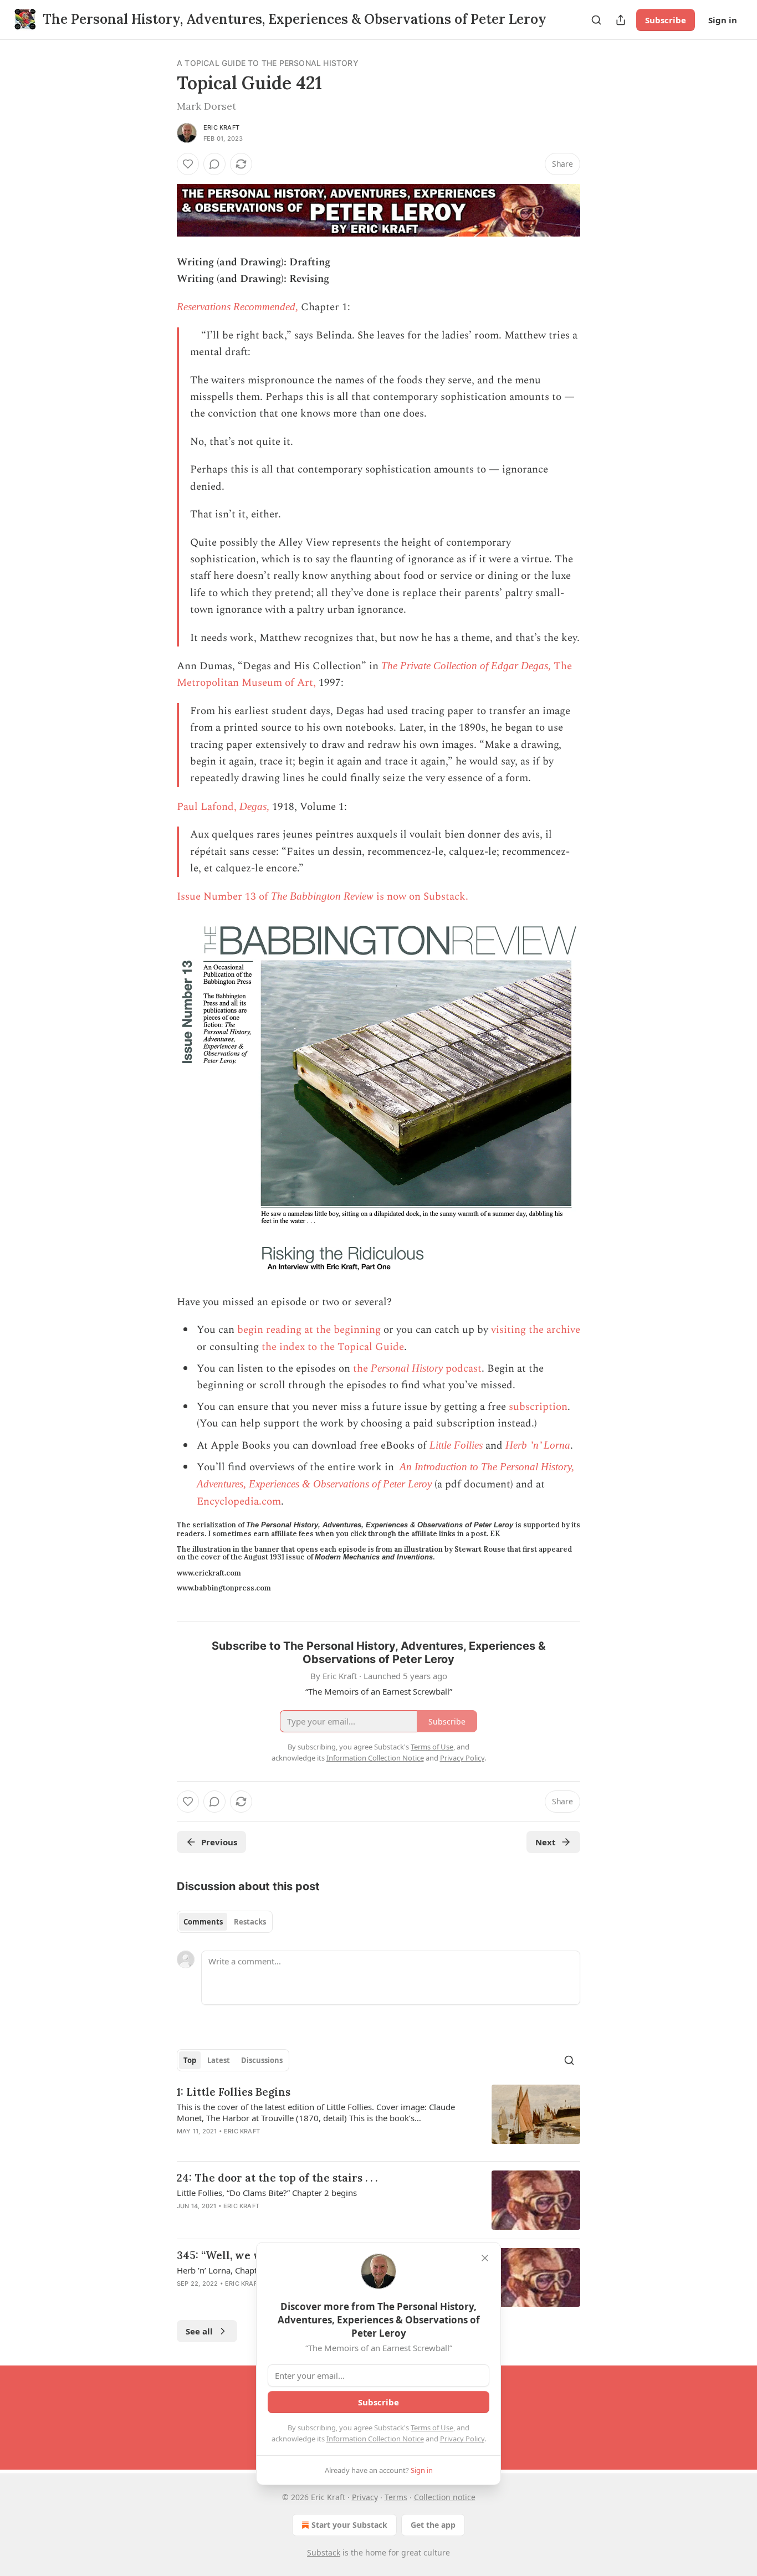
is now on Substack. (421, 897)
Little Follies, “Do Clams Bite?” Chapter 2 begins (267, 2193)
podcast (462, 1369)
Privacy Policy (462, 2439)
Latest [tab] (219, 2060)
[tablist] (225, 1922)
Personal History (407, 1368)
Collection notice (445, 2497)
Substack (324, 2552)
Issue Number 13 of (224, 897)
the (362, 1369)
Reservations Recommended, (237, 307)
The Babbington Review (322, 896)
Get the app (433, 2525)
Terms (396, 2497)
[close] (485, 2258)
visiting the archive (536, 1330)
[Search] (596, 20)
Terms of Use (432, 2428)
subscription (538, 1407)
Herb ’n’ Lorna (538, 1445)
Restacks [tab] (250, 1922)
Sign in (723, 20)
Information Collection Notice (375, 2439)
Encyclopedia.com (239, 1502)
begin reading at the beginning (309, 1330)
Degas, (254, 806)
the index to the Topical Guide (333, 1347)
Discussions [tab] (262, 2060)
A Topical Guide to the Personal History (268, 63)
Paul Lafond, (208, 807)
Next (546, 1842)
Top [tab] (190, 2060)
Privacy (365, 2497)
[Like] (188, 164)
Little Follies (456, 1445)
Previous (219, 1842)
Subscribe (666, 20)
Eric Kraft (221, 127)
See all (199, 2331)
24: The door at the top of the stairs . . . (277, 2178)
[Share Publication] (621, 20)
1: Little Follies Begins (234, 2092)
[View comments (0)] (214, 164)
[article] (378, 2118)
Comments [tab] (203, 1922)
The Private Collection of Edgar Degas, (467, 666)
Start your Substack (349, 2525)
